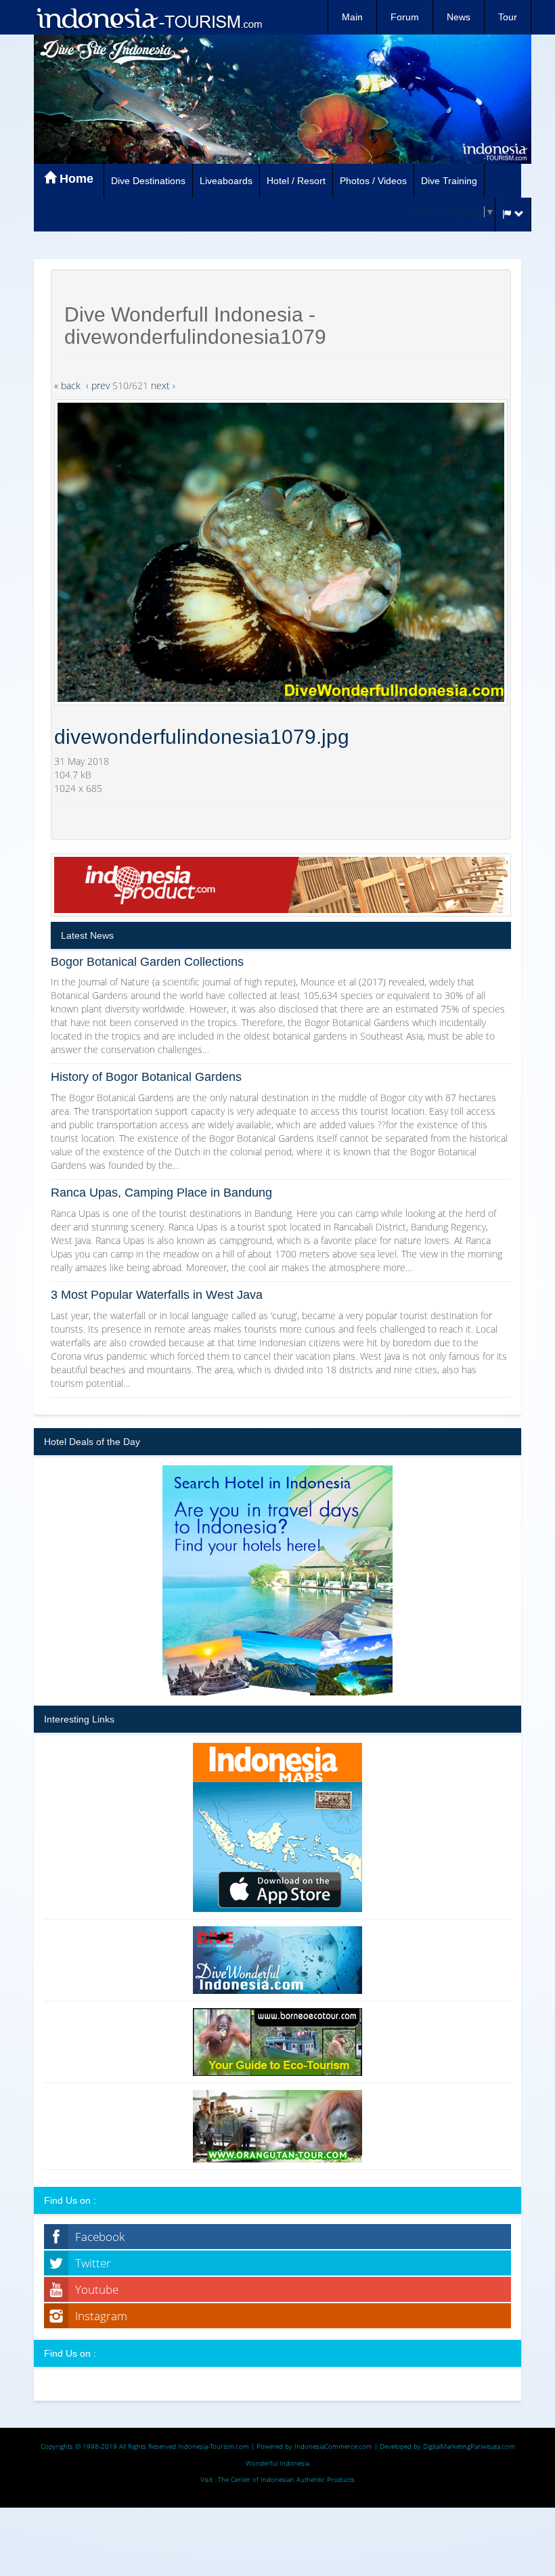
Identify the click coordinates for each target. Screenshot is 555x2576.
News (459, 17)
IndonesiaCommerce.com (333, 2446)
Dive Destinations (148, 181)
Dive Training (449, 181)
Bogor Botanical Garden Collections (147, 962)
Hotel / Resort (296, 181)
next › (163, 385)
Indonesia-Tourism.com (214, 2446)
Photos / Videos (373, 181)
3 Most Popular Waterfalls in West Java (157, 1295)
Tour (508, 17)
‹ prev (98, 385)
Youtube (97, 2289)
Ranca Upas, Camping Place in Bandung (161, 1193)
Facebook (100, 2237)
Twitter (93, 2263)
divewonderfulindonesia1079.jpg (202, 737)
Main (352, 17)
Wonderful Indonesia (277, 2463)
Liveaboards (226, 181)
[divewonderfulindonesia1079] (281, 552)
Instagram (101, 2316)
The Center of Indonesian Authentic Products (286, 2479)
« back (67, 385)
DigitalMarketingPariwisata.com (469, 2446)
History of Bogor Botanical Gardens (146, 1077)
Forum (405, 17)
